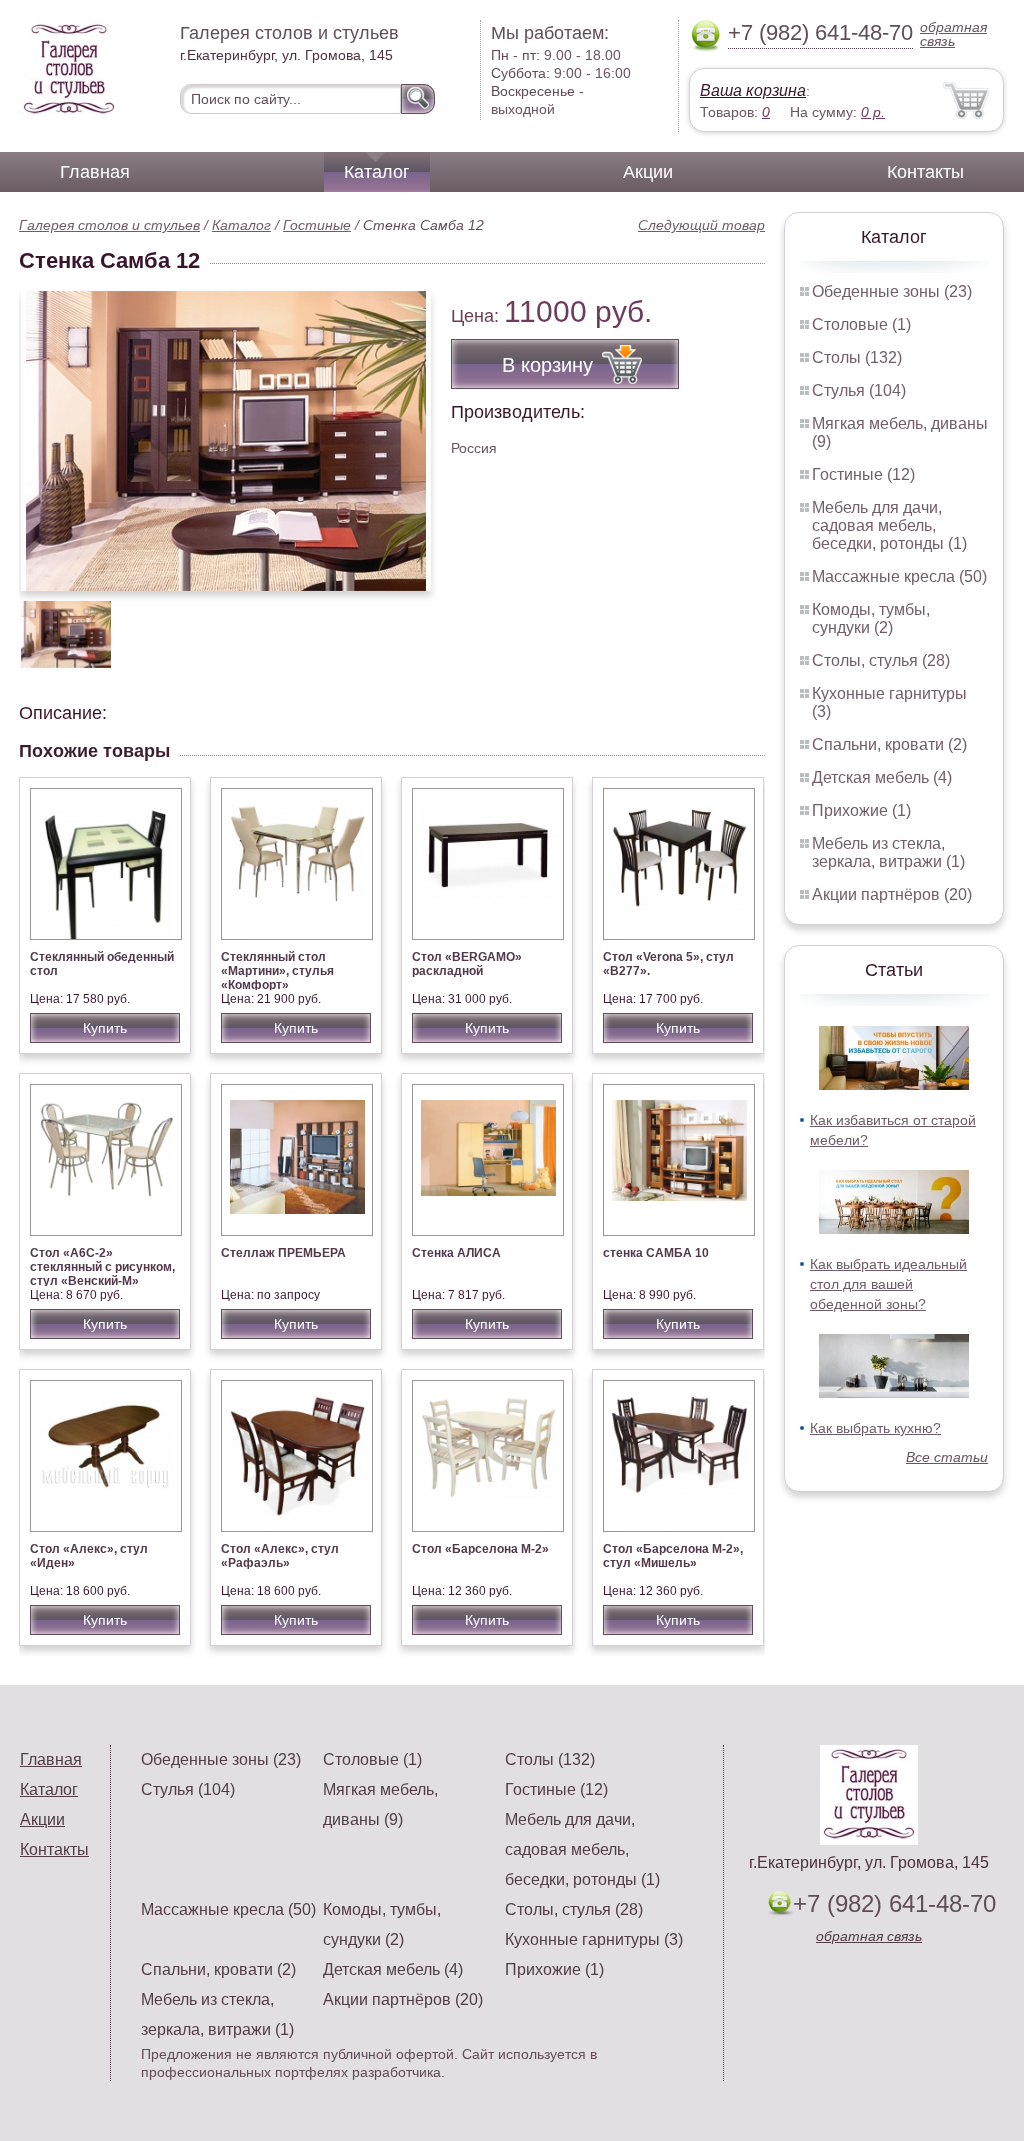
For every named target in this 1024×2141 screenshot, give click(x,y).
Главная (95, 172)
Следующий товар (701, 225)
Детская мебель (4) (882, 777)
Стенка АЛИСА (456, 1253)
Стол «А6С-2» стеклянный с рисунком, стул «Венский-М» (102, 1267)
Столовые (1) (861, 324)
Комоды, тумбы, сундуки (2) (871, 618)
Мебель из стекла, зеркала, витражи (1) (888, 852)
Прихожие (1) (861, 810)
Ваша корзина (753, 90)
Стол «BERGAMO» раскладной (467, 964)
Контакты (925, 172)
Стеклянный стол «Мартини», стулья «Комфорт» (277, 971)
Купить (105, 1028)
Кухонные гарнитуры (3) (594, 1939)
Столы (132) (857, 357)
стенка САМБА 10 (656, 1253)
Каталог (377, 172)
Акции (648, 172)
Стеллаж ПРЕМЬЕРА (283, 1253)
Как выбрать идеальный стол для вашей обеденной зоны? (888, 1284)
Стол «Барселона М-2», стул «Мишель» (673, 1556)
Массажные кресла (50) (899, 576)
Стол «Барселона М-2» (480, 1549)
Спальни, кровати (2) (889, 744)
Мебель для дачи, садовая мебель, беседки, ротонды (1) (889, 525)
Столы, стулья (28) (881, 660)
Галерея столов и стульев (109, 225)
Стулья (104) (859, 390)
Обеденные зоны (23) (892, 291)
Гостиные (317, 225)
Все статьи (947, 1457)
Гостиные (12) (863, 474)
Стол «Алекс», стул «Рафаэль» (280, 1556)
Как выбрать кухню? (875, 1428)
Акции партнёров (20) (892, 894)
